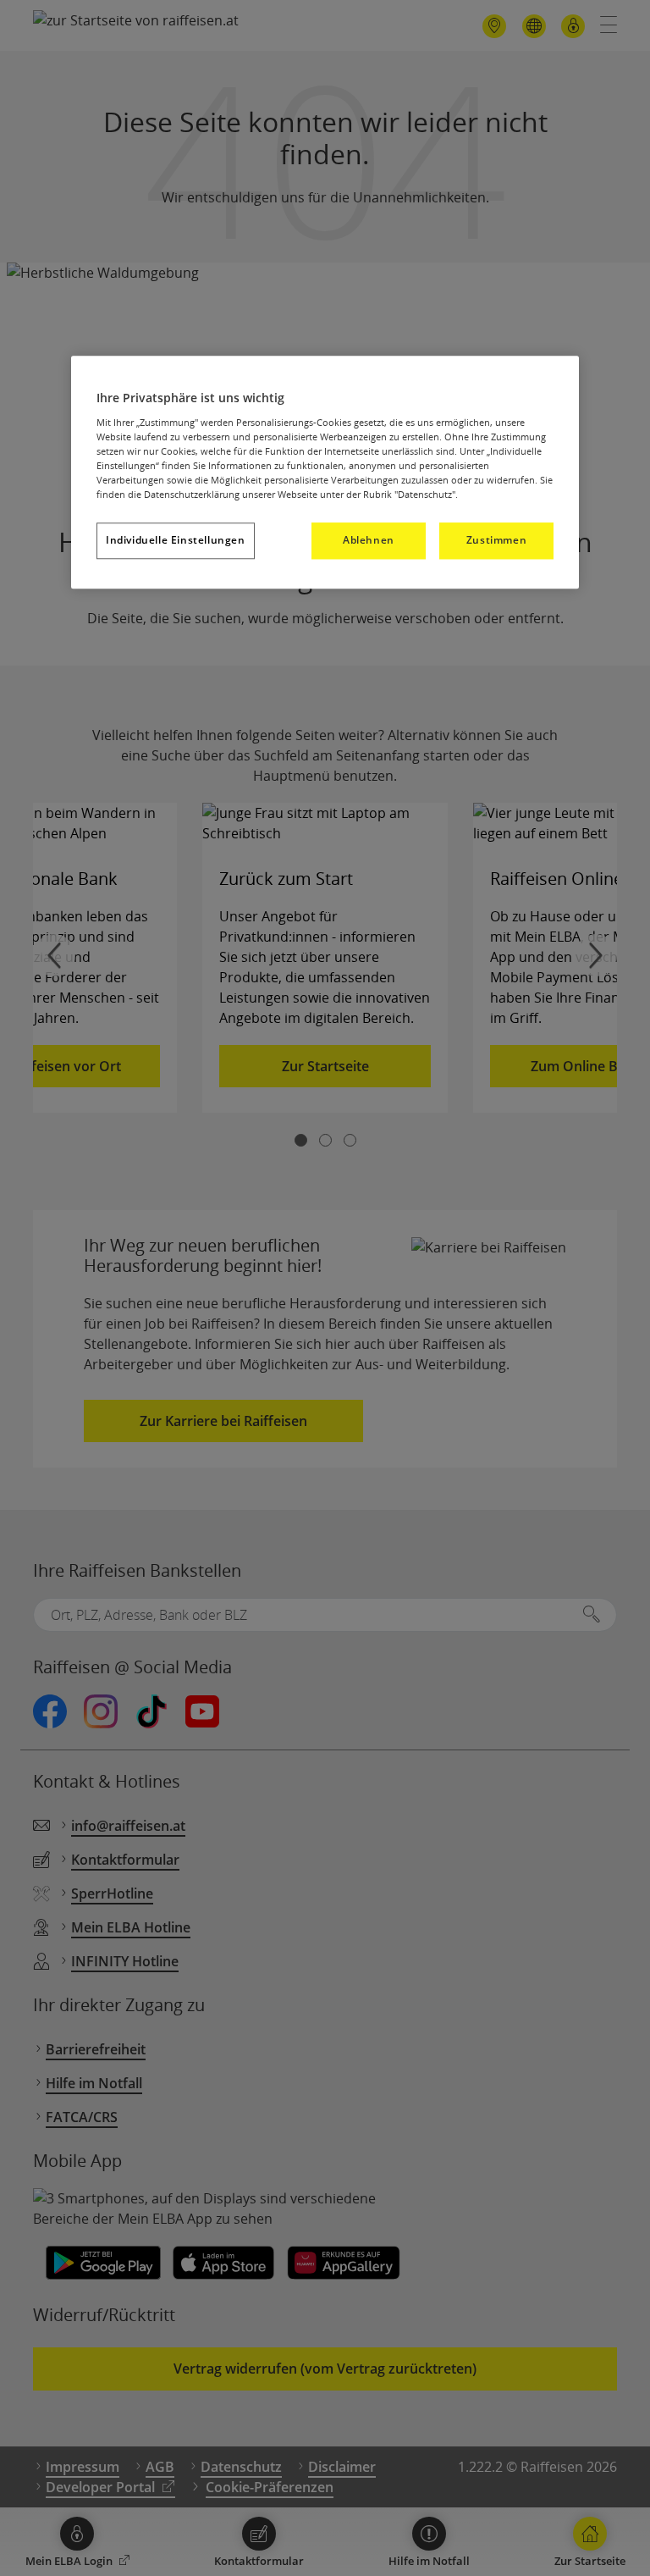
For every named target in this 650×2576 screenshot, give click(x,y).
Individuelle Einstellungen (176, 541)
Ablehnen (369, 541)
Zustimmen (496, 541)
